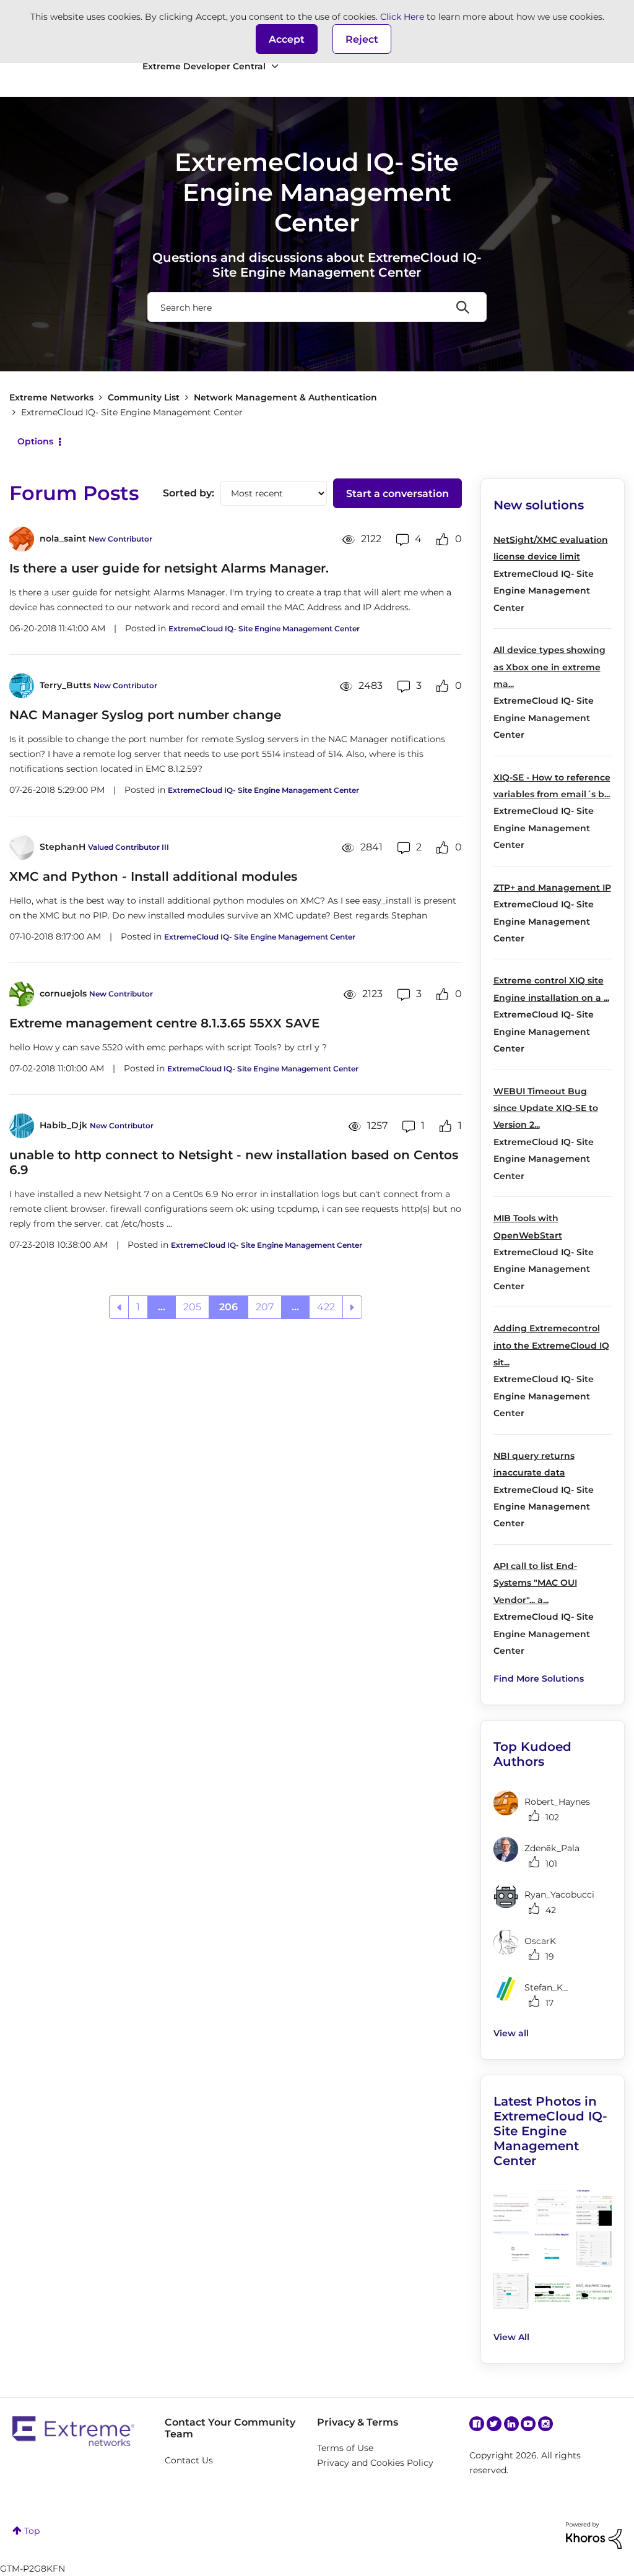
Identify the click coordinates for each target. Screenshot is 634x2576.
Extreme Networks (51, 397)
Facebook (477, 2424)
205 (192, 1307)
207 (265, 1307)
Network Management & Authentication (285, 397)
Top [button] (32, 2531)
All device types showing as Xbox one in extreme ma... (549, 667)
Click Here (402, 17)
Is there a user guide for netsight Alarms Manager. (169, 568)
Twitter (494, 2424)
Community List (144, 397)
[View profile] (22, 539)
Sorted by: (189, 493)
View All (511, 2337)
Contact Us (189, 2460)
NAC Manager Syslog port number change (145, 715)
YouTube (528, 2424)
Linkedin (511, 2424)
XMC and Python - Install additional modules (153, 876)
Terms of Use (345, 2448)
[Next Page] (352, 1307)
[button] (287, 39)
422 (326, 1307)
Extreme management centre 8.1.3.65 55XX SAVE (164, 1023)
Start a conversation (397, 494)
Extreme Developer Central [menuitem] (204, 66)
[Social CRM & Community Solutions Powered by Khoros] (594, 2535)
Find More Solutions (539, 1679)
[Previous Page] (119, 1307)
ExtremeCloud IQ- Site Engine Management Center (264, 629)
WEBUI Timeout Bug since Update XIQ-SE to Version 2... (546, 1108)
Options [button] (35, 441)
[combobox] (317, 307)
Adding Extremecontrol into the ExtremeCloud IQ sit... (551, 1345)
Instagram (545, 2424)
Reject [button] (362, 39)
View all (511, 2033)
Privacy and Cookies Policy (375, 2463)
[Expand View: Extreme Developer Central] (275, 67)
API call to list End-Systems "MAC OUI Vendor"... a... (535, 1583)
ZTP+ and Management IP (552, 888)
